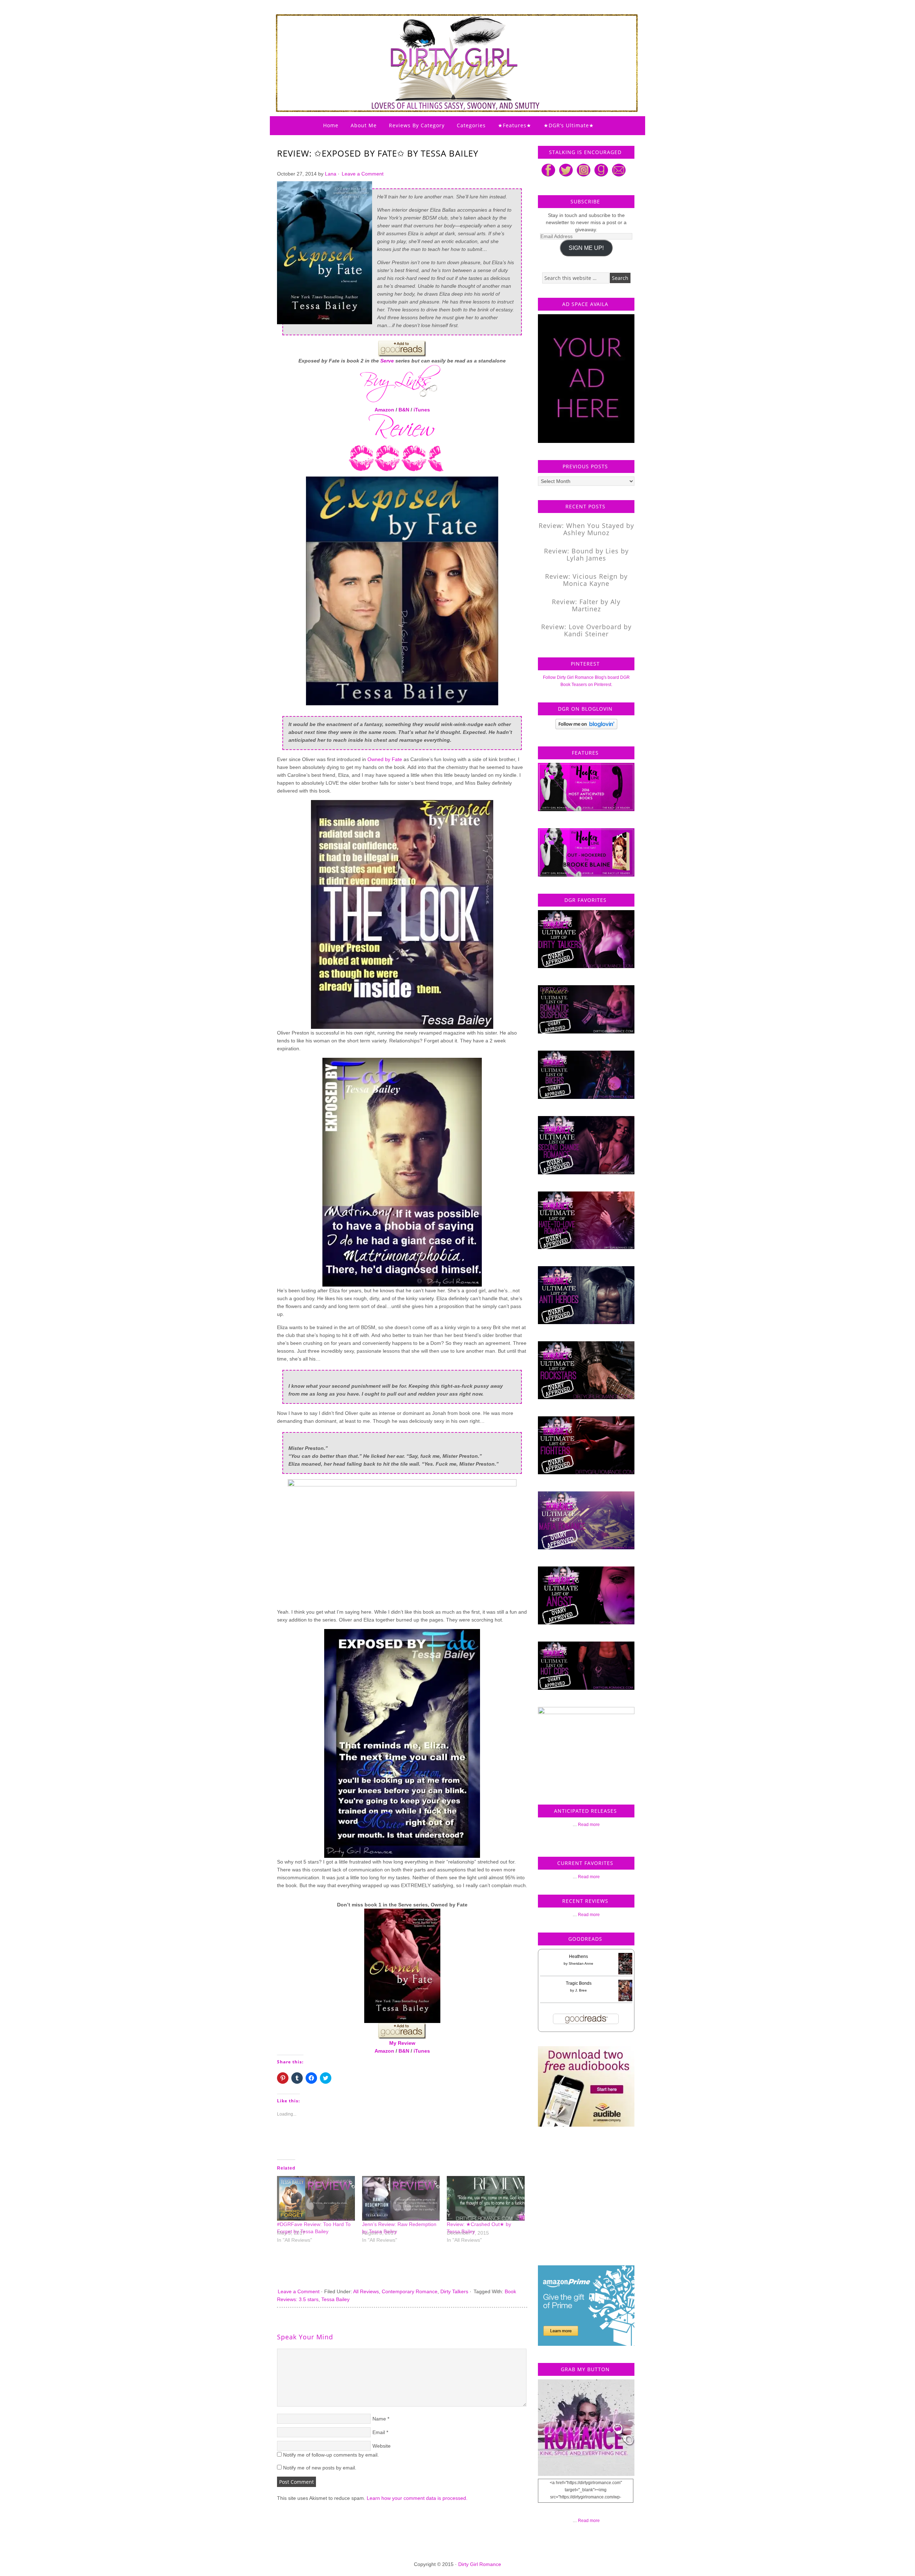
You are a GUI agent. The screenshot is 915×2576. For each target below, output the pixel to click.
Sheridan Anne (581, 1963)
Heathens (578, 1956)
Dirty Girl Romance (440, 45)
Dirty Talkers (454, 2291)
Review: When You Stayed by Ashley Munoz (586, 529)
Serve (387, 361)
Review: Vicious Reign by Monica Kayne (586, 580)
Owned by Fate (385, 759)
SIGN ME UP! (586, 248)
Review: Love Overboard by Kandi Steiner (586, 630)
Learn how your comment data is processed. (417, 2498)
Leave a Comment (363, 174)
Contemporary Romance (410, 2291)
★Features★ (515, 125)
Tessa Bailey (335, 2299)
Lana (331, 174)
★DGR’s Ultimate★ (569, 125)
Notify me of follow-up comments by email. (331, 2455)
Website (382, 2446)
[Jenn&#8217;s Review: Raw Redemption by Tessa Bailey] (401, 2198)
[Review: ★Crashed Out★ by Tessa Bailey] (486, 2198)
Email (379, 2432)
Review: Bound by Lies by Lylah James (586, 554)
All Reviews (366, 2291)
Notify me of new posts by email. (320, 2468)
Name (379, 2419)
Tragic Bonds (579, 1983)
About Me (364, 125)
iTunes (422, 410)
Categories (471, 125)
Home (331, 125)
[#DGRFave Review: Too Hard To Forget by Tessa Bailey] (316, 2198)
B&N (404, 410)
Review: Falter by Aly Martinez (586, 605)
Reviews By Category (417, 125)
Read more (589, 1825)
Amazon (384, 410)
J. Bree (581, 1990)
